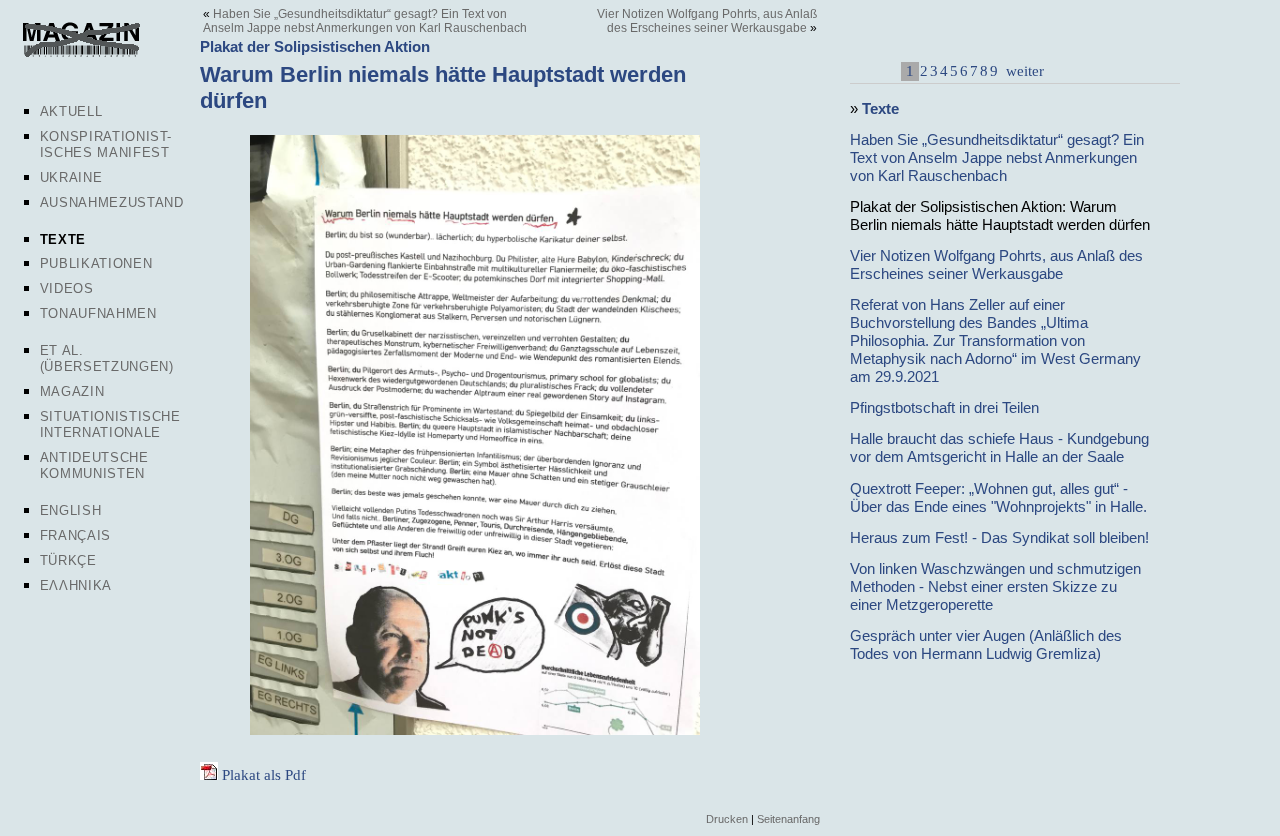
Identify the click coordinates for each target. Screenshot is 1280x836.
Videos (67, 288)
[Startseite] (81, 54)
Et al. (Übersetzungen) (107, 358)
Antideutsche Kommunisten (94, 465)
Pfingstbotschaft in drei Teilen (944, 407)
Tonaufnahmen (98, 313)
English (71, 510)
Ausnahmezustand (112, 202)
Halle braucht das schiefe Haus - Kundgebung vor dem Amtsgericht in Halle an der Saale (999, 447)
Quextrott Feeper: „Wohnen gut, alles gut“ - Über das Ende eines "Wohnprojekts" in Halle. (998, 497)
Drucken (727, 819)
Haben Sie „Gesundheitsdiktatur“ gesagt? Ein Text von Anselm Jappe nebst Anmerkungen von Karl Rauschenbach (365, 21)
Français (75, 535)
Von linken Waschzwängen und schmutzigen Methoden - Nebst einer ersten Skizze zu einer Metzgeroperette (995, 586)
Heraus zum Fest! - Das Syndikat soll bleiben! (999, 537)
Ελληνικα (76, 585)
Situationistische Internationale (110, 424)
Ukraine (71, 177)
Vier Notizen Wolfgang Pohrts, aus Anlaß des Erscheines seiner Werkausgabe (707, 21)
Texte (63, 239)
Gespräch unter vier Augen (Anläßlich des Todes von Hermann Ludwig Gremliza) (986, 644)
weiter (1023, 70)
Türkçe (68, 560)
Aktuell (71, 111)
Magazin (72, 391)
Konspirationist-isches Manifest (106, 144)
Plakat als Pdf (264, 774)
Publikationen (96, 263)
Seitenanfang (788, 819)
